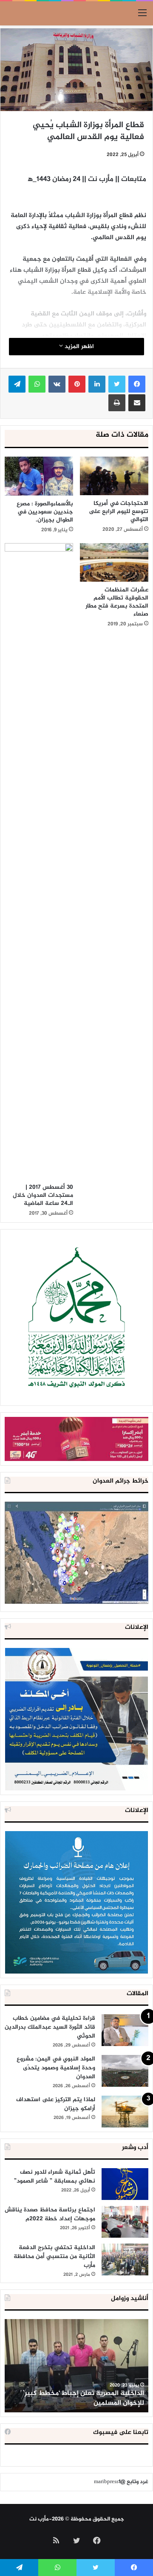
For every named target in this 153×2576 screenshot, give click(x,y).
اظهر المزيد (78, 347)
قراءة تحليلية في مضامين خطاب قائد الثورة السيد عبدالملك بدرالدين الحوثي (50, 2027)
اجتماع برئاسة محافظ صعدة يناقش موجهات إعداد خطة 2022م (50, 2214)
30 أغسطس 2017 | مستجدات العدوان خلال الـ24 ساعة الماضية (43, 1195)
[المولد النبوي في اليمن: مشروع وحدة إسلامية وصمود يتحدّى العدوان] (125, 2071)
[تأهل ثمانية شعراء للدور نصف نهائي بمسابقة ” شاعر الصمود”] (125, 2184)
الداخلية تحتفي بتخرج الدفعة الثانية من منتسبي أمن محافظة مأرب (54, 2257)
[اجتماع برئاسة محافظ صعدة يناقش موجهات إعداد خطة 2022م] (125, 2222)
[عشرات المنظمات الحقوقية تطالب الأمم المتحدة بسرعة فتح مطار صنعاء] (114, 562)
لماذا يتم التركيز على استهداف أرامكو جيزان (56, 2104)
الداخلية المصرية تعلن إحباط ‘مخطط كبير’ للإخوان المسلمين (84, 2398)
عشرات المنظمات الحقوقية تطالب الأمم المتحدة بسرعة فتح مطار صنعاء (117, 602)
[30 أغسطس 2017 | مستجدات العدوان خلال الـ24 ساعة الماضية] (39, 861)
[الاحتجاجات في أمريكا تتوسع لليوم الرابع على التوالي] (114, 476)
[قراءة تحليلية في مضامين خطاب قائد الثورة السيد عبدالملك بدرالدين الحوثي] (125, 2030)
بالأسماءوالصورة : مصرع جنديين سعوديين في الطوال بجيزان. (45, 512)
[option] (76, 2366)
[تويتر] (117, 384)
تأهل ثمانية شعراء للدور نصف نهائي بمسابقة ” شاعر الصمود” (55, 2177)
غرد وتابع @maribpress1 (121, 2482)
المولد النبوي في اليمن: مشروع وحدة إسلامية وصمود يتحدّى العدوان (56, 2068)
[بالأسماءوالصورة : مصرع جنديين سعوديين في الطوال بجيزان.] (39, 476)
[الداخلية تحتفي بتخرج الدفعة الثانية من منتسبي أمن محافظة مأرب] (125, 2260)
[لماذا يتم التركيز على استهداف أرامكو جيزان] (125, 2112)
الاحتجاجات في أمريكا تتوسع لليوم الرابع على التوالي (119, 512)
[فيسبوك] (137, 384)
